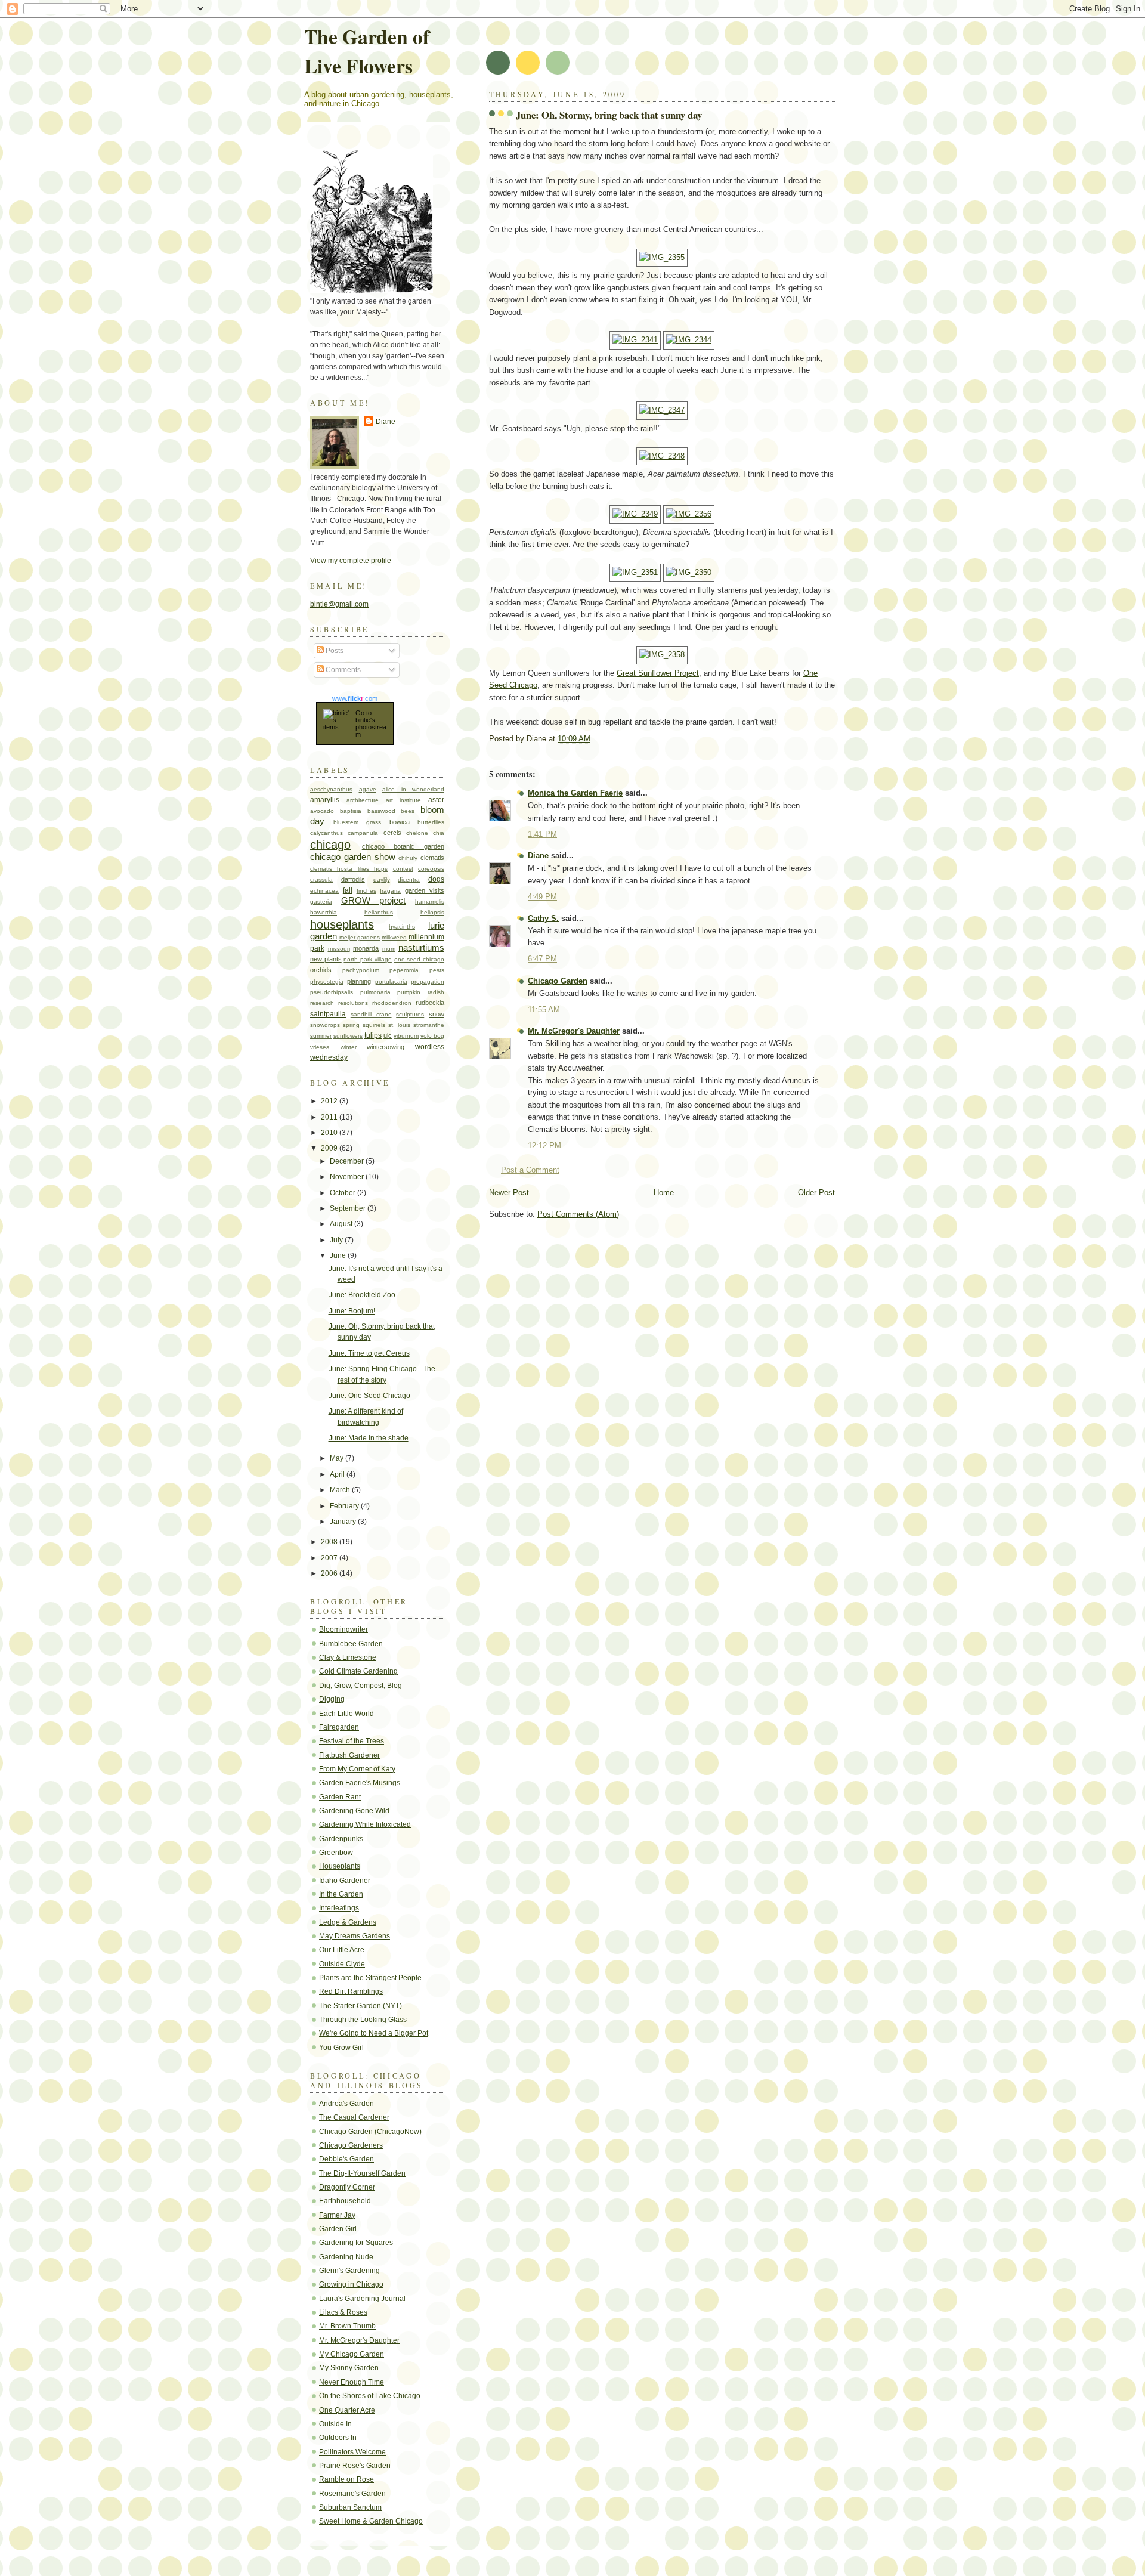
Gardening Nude (346, 2257)
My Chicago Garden (352, 2354)
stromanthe (429, 1025)
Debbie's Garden (346, 2159)
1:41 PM (542, 834)
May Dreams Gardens (355, 1936)
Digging (332, 1699)
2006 (330, 1573)
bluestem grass (358, 822)
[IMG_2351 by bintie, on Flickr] (635, 572)
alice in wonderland (413, 789)
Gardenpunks (341, 1839)
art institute (404, 800)
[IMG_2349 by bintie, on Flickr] (635, 514)
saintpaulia (328, 1014)
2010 (330, 1133)
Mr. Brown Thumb (347, 2326)
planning (359, 981)
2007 (330, 1558)
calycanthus (327, 833)
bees (408, 811)
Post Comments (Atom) (578, 1214)
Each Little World (346, 1714)
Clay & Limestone (348, 1657)
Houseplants (340, 1866)
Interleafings (339, 1908)
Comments (342, 670)
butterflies (431, 822)
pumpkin (409, 992)
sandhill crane (371, 1014)
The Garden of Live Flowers (367, 51)
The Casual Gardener (354, 2117)
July (337, 1240)
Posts (334, 651)
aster (436, 800)
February (345, 1506)
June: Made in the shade (369, 1438)
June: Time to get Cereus (369, 1353)
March (341, 1490)
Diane (538, 856)
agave (368, 789)
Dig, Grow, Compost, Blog (360, 1686)
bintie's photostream (371, 727)
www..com (355, 698)
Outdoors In (338, 2438)
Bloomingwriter (343, 1629)
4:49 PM (542, 897)
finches (366, 891)
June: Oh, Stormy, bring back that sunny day (609, 115)
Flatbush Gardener (349, 1755)
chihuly (408, 858)
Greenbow (336, 1853)
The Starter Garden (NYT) (360, 2006)
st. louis (399, 1025)
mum (389, 949)
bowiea (400, 822)
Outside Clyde (342, 1964)
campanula (363, 833)
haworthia (324, 912)
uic (388, 1035)
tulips (373, 1035)
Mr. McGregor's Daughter (574, 1031)
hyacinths (402, 927)
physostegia (327, 981)
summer (321, 1036)
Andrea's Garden (346, 2104)
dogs (436, 879)
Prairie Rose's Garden (355, 2466)
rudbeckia (430, 1003)
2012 (330, 1101)
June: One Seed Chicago (369, 1396)
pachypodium (361, 970)
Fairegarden (339, 1727)
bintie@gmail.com (339, 604)
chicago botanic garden (403, 846)
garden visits (425, 890)
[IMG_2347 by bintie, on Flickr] (662, 410)
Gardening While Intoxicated (365, 1824)
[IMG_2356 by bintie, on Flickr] (689, 514)
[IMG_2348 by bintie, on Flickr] (662, 456)
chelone (417, 833)
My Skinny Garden (349, 2368)
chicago (330, 845)
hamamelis (430, 902)
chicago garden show (353, 857)
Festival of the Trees (352, 1741)
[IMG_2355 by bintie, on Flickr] (662, 257)
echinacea (324, 891)
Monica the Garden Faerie (575, 793)
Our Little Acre (342, 1950)
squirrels (374, 1025)
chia (439, 833)
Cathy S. (543, 918)
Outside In (335, 2424)
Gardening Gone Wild (354, 1811)
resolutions (353, 1003)
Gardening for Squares (356, 2243)
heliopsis (432, 912)
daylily (382, 879)
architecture (363, 800)
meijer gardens (360, 937)
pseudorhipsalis (332, 992)
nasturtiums (421, 948)
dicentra (409, 879)
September (349, 1208)
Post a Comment (530, 1170)
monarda (366, 948)
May (338, 1458)
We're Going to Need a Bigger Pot (374, 2033)
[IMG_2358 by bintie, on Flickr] (662, 655)
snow (437, 1014)
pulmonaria (375, 992)
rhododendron (392, 1003)
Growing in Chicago (351, 2284)
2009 (330, 1148)
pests (437, 970)
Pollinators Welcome (352, 2452)
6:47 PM (542, 959)
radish (436, 992)
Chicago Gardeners (351, 2145)
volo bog (432, 1036)
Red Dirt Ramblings (351, 1991)
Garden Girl (338, 2229)
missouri (339, 949)
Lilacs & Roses (343, 2312)
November (348, 1177)
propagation (428, 981)
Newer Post (509, 1193)
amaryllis (325, 800)
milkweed (394, 937)
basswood (381, 811)
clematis (432, 858)
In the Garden (341, 1894)
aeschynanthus (331, 789)
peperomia (404, 970)
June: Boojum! (352, 1311)
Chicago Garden (558, 981)
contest (403, 869)
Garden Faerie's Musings (360, 1783)
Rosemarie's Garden (352, 2494)
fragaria (390, 891)
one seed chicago (419, 959)
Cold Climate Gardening (358, 1671)
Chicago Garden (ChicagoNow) (370, 2132)
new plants (326, 959)
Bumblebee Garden (351, 1644)
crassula (321, 879)
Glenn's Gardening (349, 2271)
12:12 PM (544, 1145)
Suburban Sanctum (350, 2507)
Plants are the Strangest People (370, 1978)
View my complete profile (351, 561)
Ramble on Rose (346, 2479)
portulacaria (391, 981)
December (348, 1161)
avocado (322, 811)
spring (351, 1025)
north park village (367, 959)
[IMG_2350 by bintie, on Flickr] (689, 572)
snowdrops (325, 1025)
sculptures (410, 1014)
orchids (321, 970)
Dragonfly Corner (347, 2187)
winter (349, 1047)
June (339, 1255)
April (338, 1474)
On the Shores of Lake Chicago (370, 2396)
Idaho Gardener (345, 1881)
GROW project (374, 901)
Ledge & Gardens (348, 1922)
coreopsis (431, 869)
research (322, 1003)
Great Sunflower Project (658, 673)
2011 (330, 1117)
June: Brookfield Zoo (362, 1295)
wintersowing (386, 1047)
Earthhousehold (345, 2201)
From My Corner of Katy (357, 1769)
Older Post (816, 1193)
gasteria (321, 902)
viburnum (406, 1036)
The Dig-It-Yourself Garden (362, 2173)
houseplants (342, 924)
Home (664, 1193)
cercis (392, 833)
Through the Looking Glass (363, 2020)
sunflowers (348, 1036)
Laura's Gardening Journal (362, 2299)
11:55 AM (544, 1009)
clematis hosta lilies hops (349, 869)
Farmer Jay (337, 2215)
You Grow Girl (341, 2048)
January (344, 1522)
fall (348, 890)
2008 (330, 1542)
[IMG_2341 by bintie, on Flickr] (635, 340)
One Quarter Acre (347, 2410)
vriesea (320, 1047)
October (343, 1193)
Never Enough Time (352, 2382)
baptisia (351, 811)
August (342, 1224)
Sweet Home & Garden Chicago (371, 2521)
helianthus (379, 912)
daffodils (353, 879)
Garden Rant (340, 1797)
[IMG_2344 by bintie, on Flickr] (689, 340)
